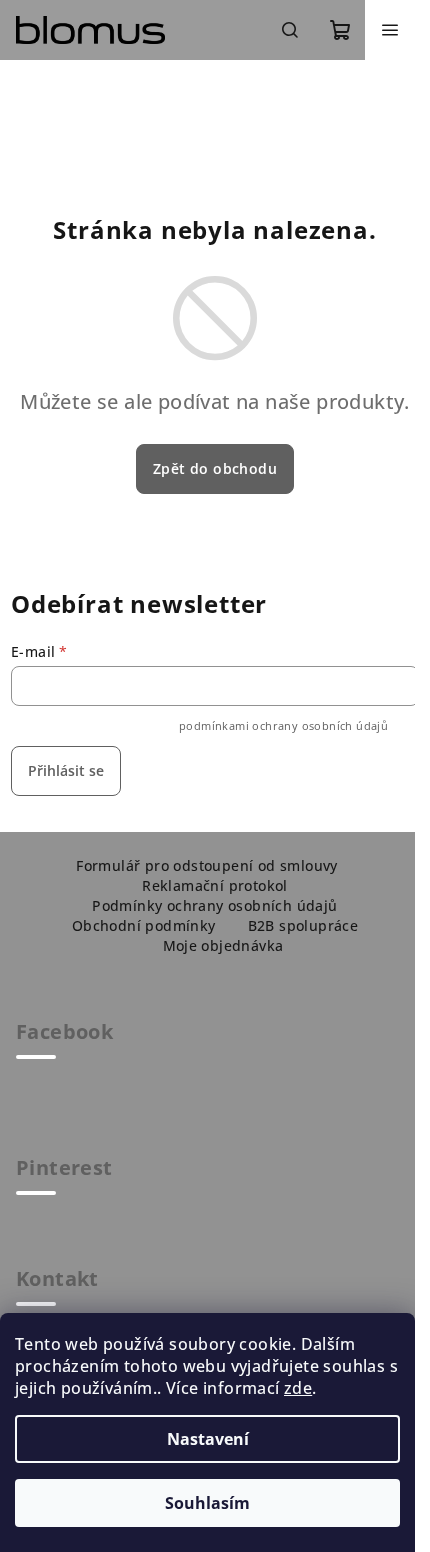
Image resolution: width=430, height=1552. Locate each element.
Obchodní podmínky (144, 925)
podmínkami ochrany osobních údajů (283, 725)
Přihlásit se (66, 770)
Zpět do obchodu (215, 468)
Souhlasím (207, 1503)
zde (298, 1388)
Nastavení (208, 1439)
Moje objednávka (223, 945)
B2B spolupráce (303, 925)
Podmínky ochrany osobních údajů (214, 905)
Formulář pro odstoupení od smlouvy (207, 865)
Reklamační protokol (215, 885)
